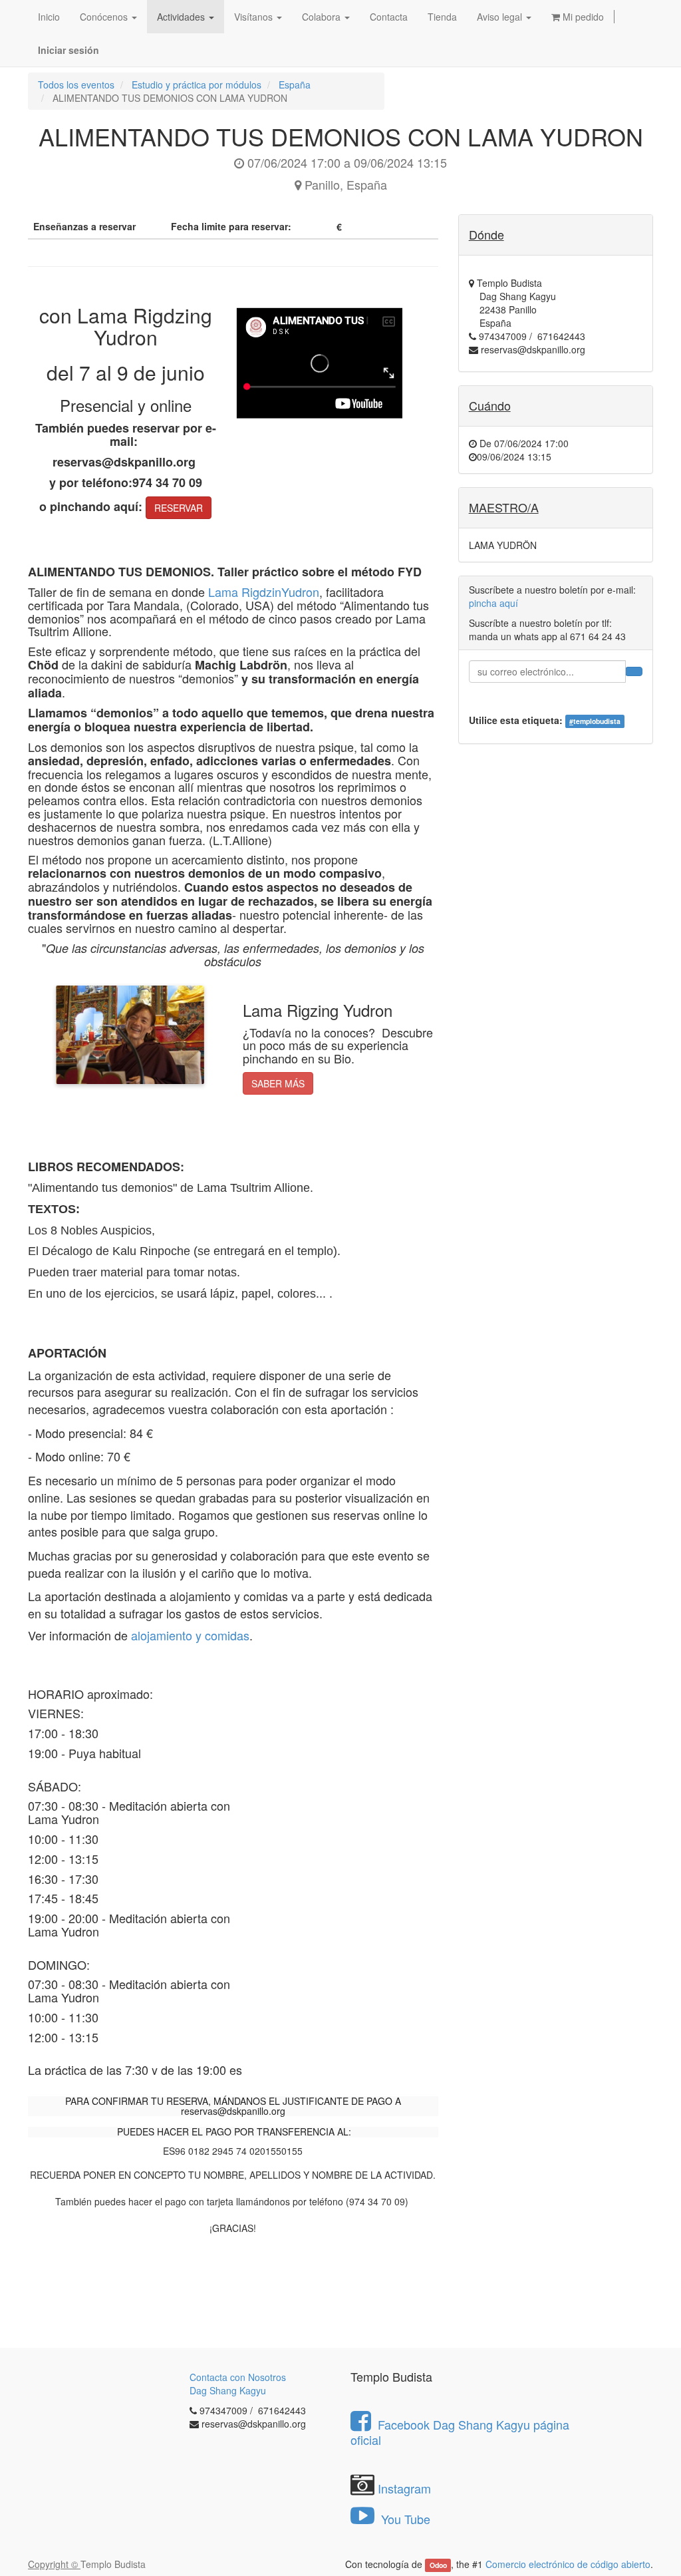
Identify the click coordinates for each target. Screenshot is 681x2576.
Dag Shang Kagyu (228, 2390)
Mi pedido (582, 17)
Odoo (438, 2565)
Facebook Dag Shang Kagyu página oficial (460, 2432)
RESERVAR (179, 508)
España (295, 85)
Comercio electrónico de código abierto (568, 2564)
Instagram (404, 2488)
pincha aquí (493, 603)
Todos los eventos (76, 85)
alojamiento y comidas (190, 1635)
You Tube (404, 2519)
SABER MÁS (278, 1083)
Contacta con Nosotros (238, 2377)
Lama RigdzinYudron (264, 592)
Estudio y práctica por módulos (197, 85)
